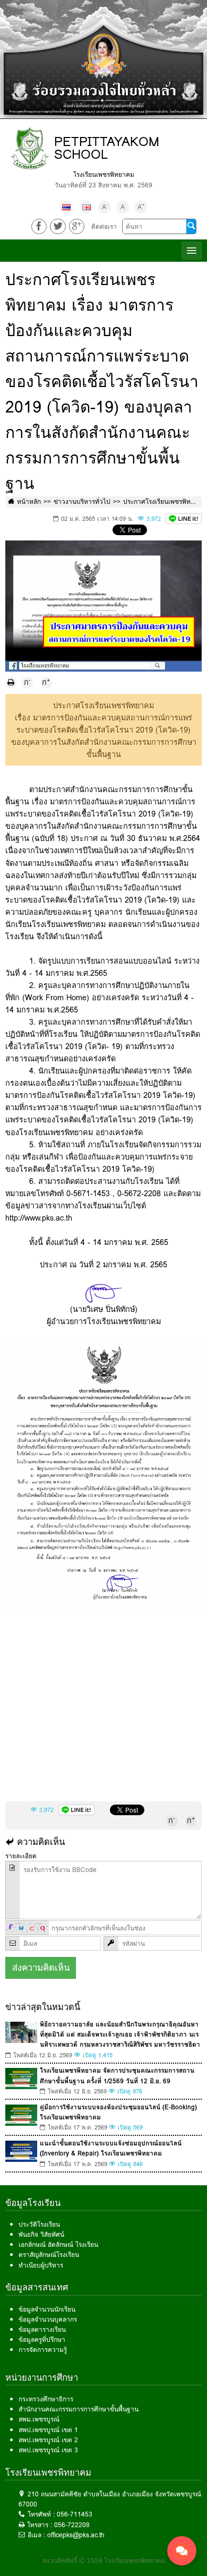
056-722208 (72, 2525)
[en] (87, 207)
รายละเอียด (21, 1856)
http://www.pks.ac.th (39, 1218)
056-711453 (75, 2514)
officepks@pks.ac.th (76, 2535)
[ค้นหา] (191, 227)
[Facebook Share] (39, 226)
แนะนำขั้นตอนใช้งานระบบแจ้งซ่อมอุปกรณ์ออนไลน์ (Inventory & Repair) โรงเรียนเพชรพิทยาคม (111, 2148)
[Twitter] (58, 226)
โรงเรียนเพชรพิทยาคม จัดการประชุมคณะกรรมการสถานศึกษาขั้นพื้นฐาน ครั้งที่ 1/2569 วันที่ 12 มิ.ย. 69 (117, 2075)
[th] (66, 207)
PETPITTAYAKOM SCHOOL (107, 148)
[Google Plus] (77, 226)
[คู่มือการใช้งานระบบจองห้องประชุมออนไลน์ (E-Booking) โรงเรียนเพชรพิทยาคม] (21, 2115)
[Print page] (11, 683)
